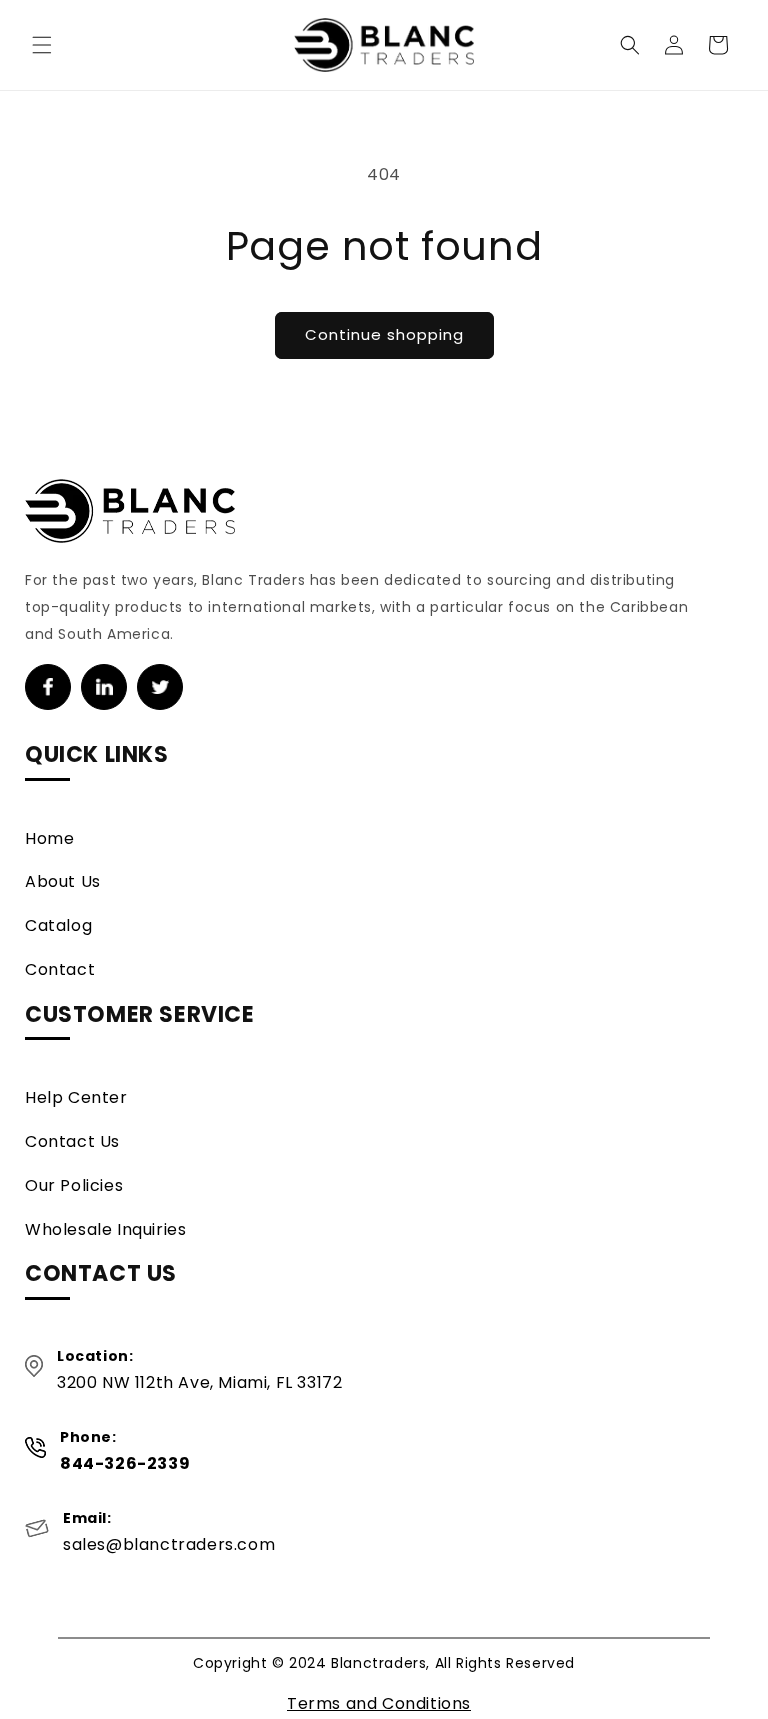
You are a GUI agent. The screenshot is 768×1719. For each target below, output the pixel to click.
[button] (42, 45)
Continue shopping (384, 334)
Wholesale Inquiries (105, 1229)
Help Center (76, 1097)
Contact (60, 969)
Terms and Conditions (379, 1703)
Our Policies (74, 1185)
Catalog (58, 925)
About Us (63, 881)
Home (49, 838)
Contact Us (72, 1141)
